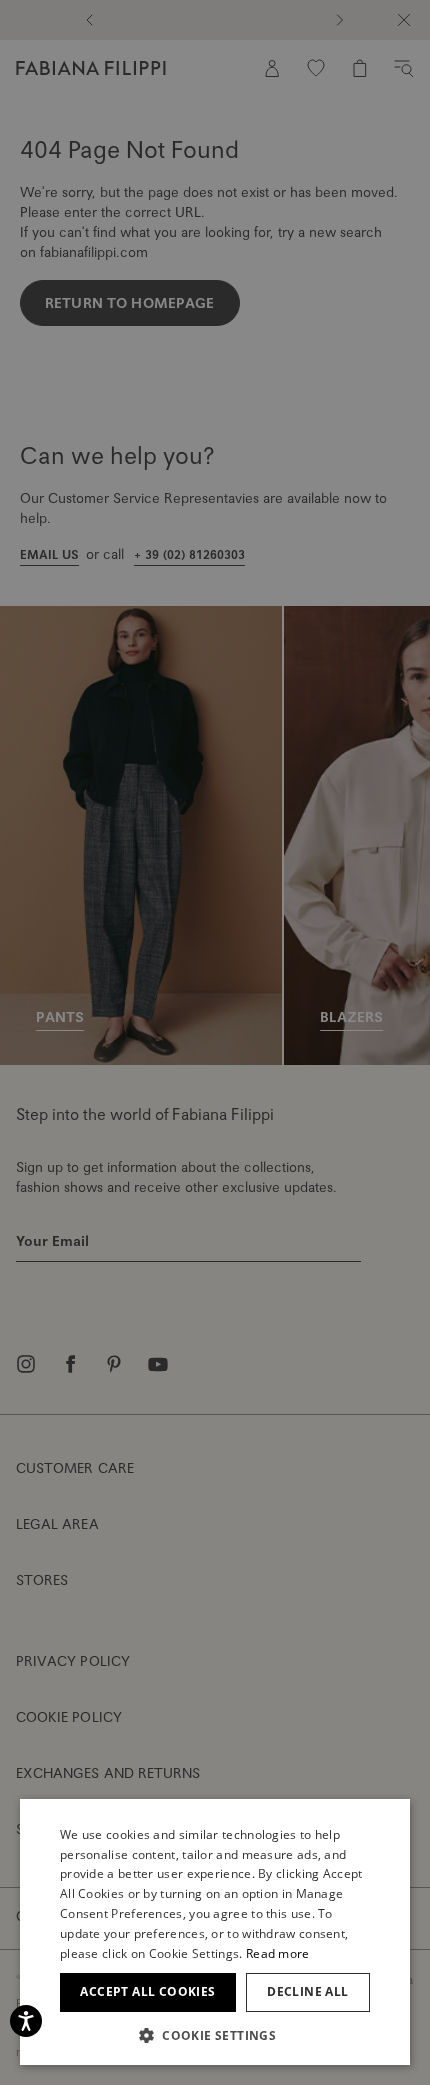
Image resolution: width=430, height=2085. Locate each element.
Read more (278, 1953)
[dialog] (215, 1042)
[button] (215, 2035)
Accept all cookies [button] (147, 1991)
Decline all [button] (307, 1991)
